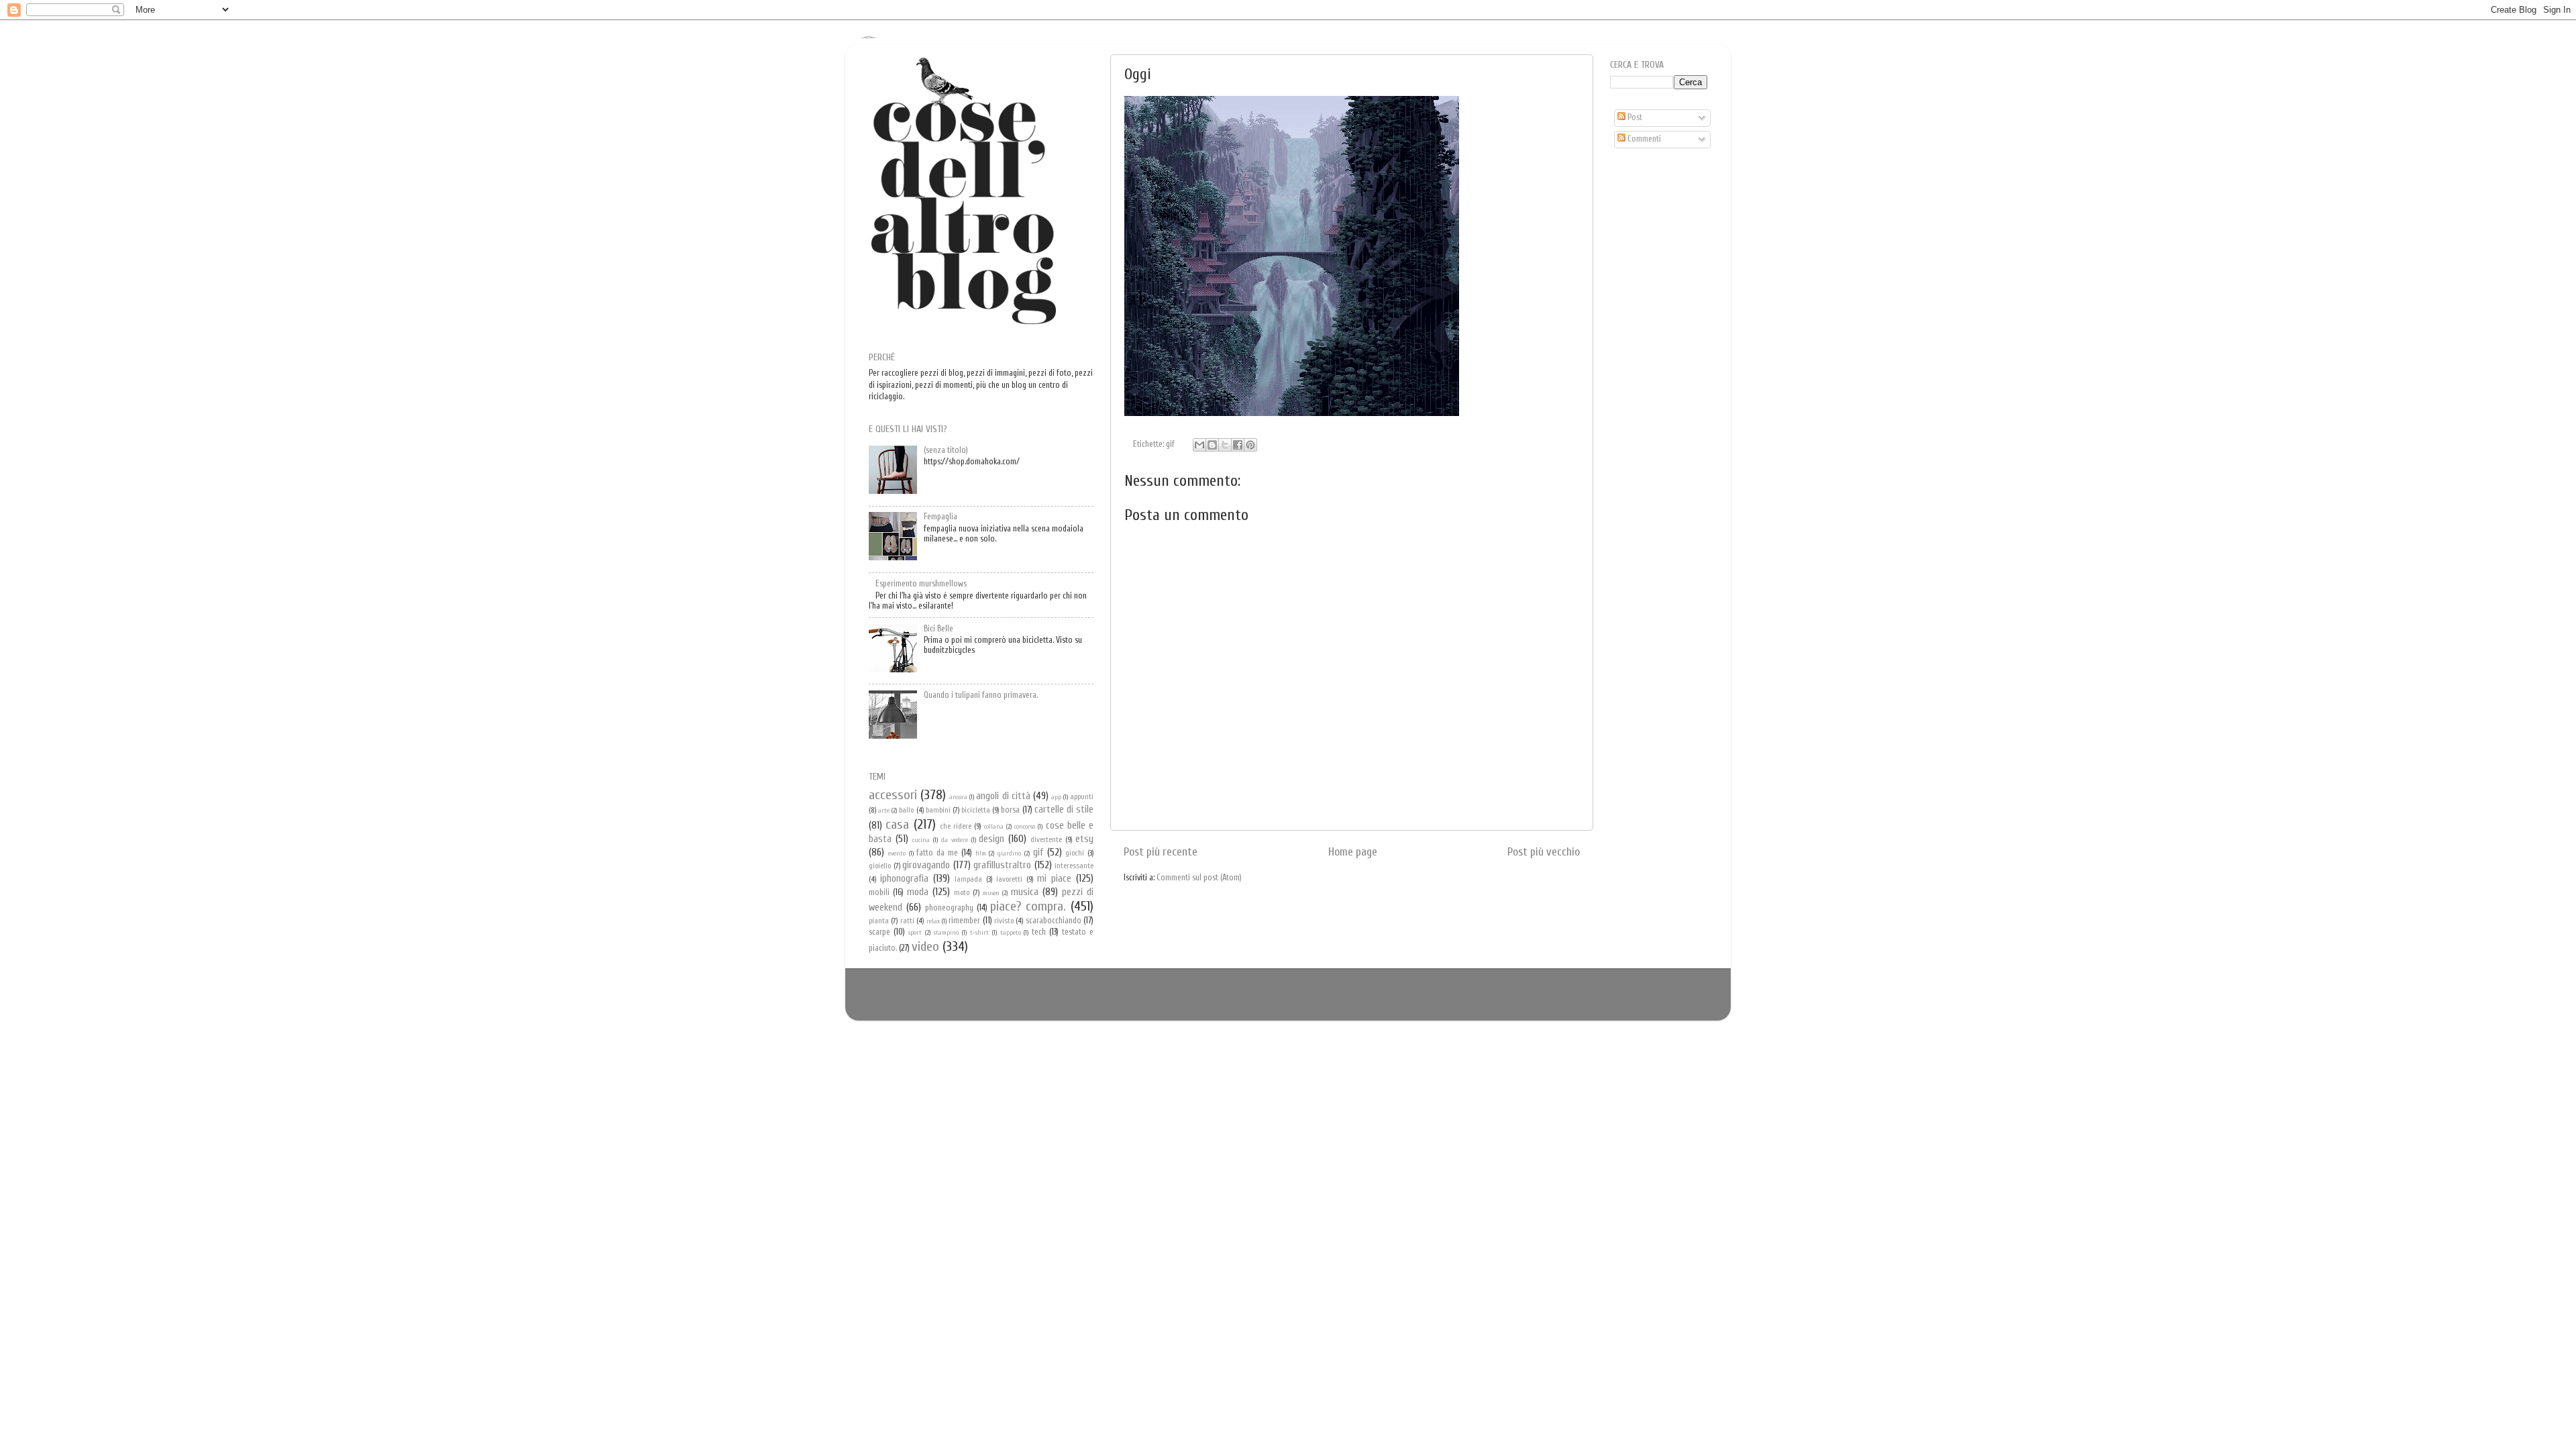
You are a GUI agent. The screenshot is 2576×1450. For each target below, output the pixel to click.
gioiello (880, 866)
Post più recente (1161, 852)
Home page (1353, 852)
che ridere (956, 826)
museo (991, 893)
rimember (964, 921)
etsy (1084, 839)
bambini (938, 810)
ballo (906, 810)
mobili (879, 892)
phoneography (949, 908)
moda (918, 892)
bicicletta (976, 810)
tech (1039, 932)
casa (897, 824)
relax (933, 921)
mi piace (1054, 878)
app (1056, 797)
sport (915, 933)
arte (884, 811)
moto (962, 893)
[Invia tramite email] (1199, 445)
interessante (1074, 866)
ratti (907, 921)
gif (1170, 444)
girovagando (926, 865)
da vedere (955, 840)
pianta (879, 921)
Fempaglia (941, 517)
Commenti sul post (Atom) (1199, 878)
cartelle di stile (1064, 809)
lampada (968, 879)
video (925, 946)
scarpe (879, 932)
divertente (1046, 840)
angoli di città (1003, 796)
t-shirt (979, 933)
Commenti (1643, 139)
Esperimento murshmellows (921, 584)
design (991, 839)
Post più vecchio (1544, 852)
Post (1634, 117)
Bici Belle (938, 629)
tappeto (1011, 933)
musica (1025, 892)
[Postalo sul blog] (1212, 445)
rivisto (1004, 921)
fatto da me (937, 853)
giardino (1009, 853)
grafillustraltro (1002, 865)
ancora (958, 797)
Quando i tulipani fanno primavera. (981, 695)
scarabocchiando (1054, 921)
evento (897, 853)
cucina (921, 840)
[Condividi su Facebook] (1238, 445)
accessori (893, 795)
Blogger (1308, 1000)
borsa (1010, 810)
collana (994, 827)
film (981, 853)
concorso (1025, 827)
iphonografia (904, 878)
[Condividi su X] (1225, 445)
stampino (946, 933)
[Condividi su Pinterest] (1250, 445)
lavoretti (1009, 879)
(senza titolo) (946, 450)
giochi (1075, 853)
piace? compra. (1028, 906)
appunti (1082, 797)
